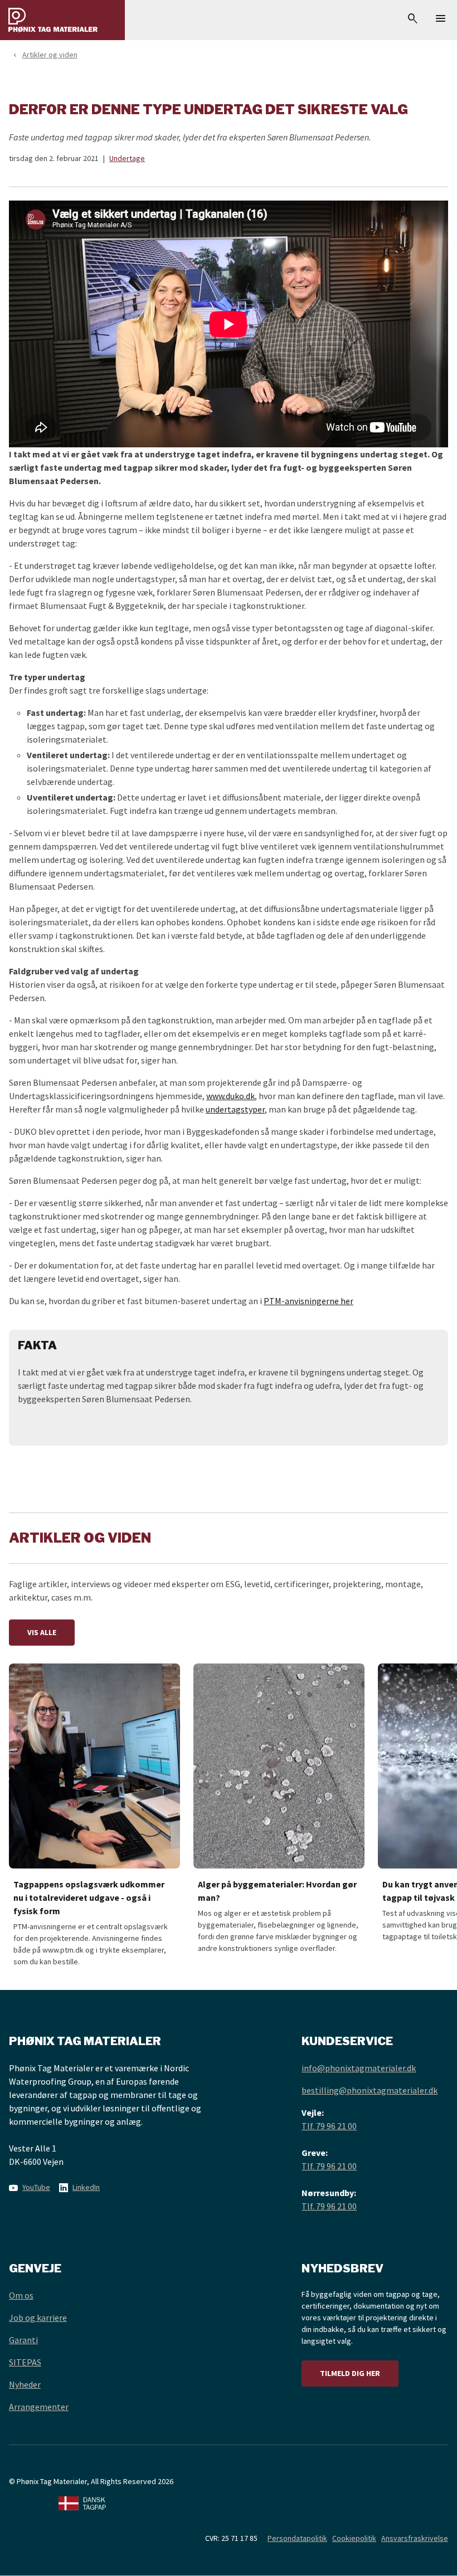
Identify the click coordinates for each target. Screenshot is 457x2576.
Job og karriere (38, 2318)
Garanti (23, 2340)
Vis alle (42, 1632)
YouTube (36, 2187)
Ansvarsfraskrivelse (415, 2538)
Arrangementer (39, 2407)
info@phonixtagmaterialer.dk (359, 2068)
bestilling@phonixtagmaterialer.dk (370, 2090)
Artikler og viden (50, 55)
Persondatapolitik (297, 2538)
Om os (21, 2295)
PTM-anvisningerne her (308, 1301)
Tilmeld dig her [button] (350, 2373)
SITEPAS (25, 2362)
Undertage (127, 158)
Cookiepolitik (354, 2538)
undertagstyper (235, 1109)
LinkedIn (86, 2187)
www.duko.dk (230, 1096)
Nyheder (25, 2384)
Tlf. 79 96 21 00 (329, 2126)
